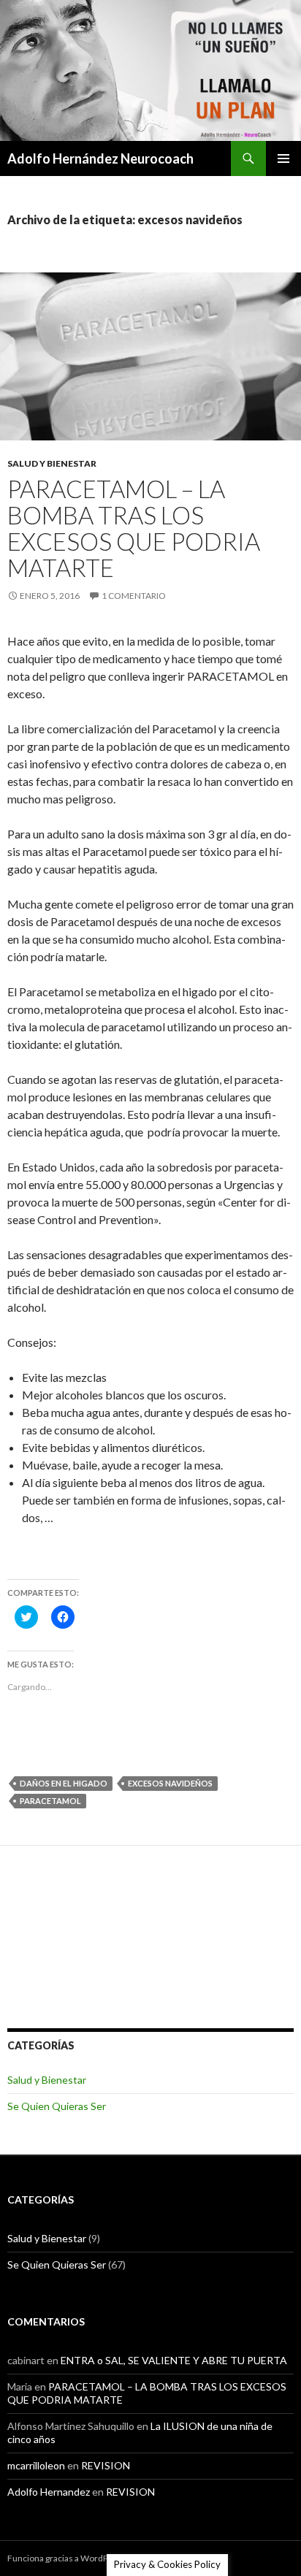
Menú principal (283, 158)
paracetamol (50, 1801)
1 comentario (134, 596)
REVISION (106, 2465)
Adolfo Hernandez (49, 2492)
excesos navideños (170, 1783)
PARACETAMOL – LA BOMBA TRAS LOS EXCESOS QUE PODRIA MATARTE (134, 528)
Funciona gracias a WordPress (66, 2558)
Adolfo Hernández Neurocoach (100, 158)
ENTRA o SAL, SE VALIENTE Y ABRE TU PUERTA (174, 2360)
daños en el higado (64, 1783)
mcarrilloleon (36, 2465)
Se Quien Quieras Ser (57, 2106)
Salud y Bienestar (52, 463)
